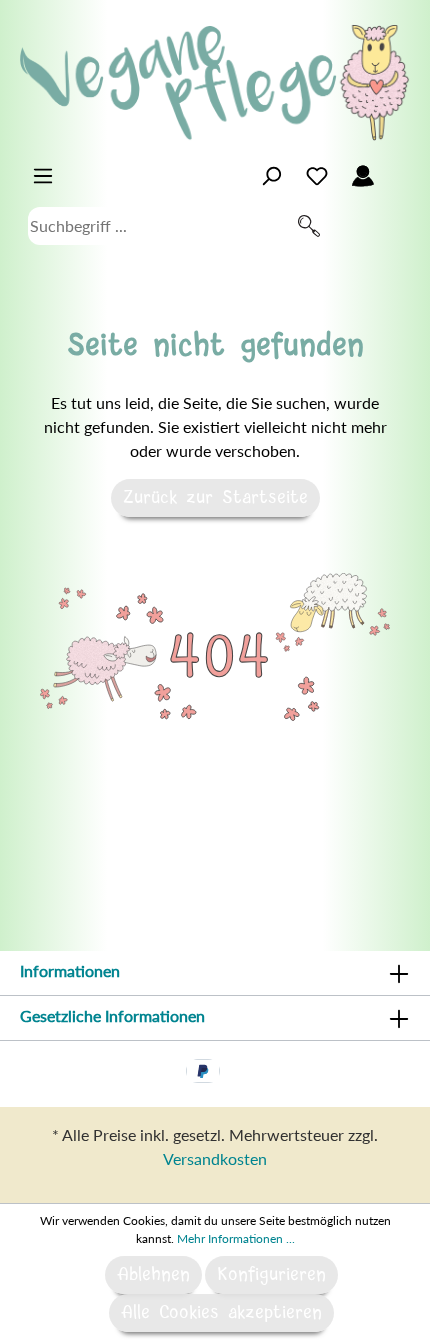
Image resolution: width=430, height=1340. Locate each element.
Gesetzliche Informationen (112, 1015)
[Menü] (43, 176)
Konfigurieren (271, 1275)
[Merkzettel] (317, 176)
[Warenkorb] (398, 170)
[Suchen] (309, 226)
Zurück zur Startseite (215, 498)
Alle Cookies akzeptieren (221, 1313)
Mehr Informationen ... (236, 1238)
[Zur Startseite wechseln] (215, 82)
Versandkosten (215, 1158)
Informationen (70, 970)
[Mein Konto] (363, 176)
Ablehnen (153, 1275)
